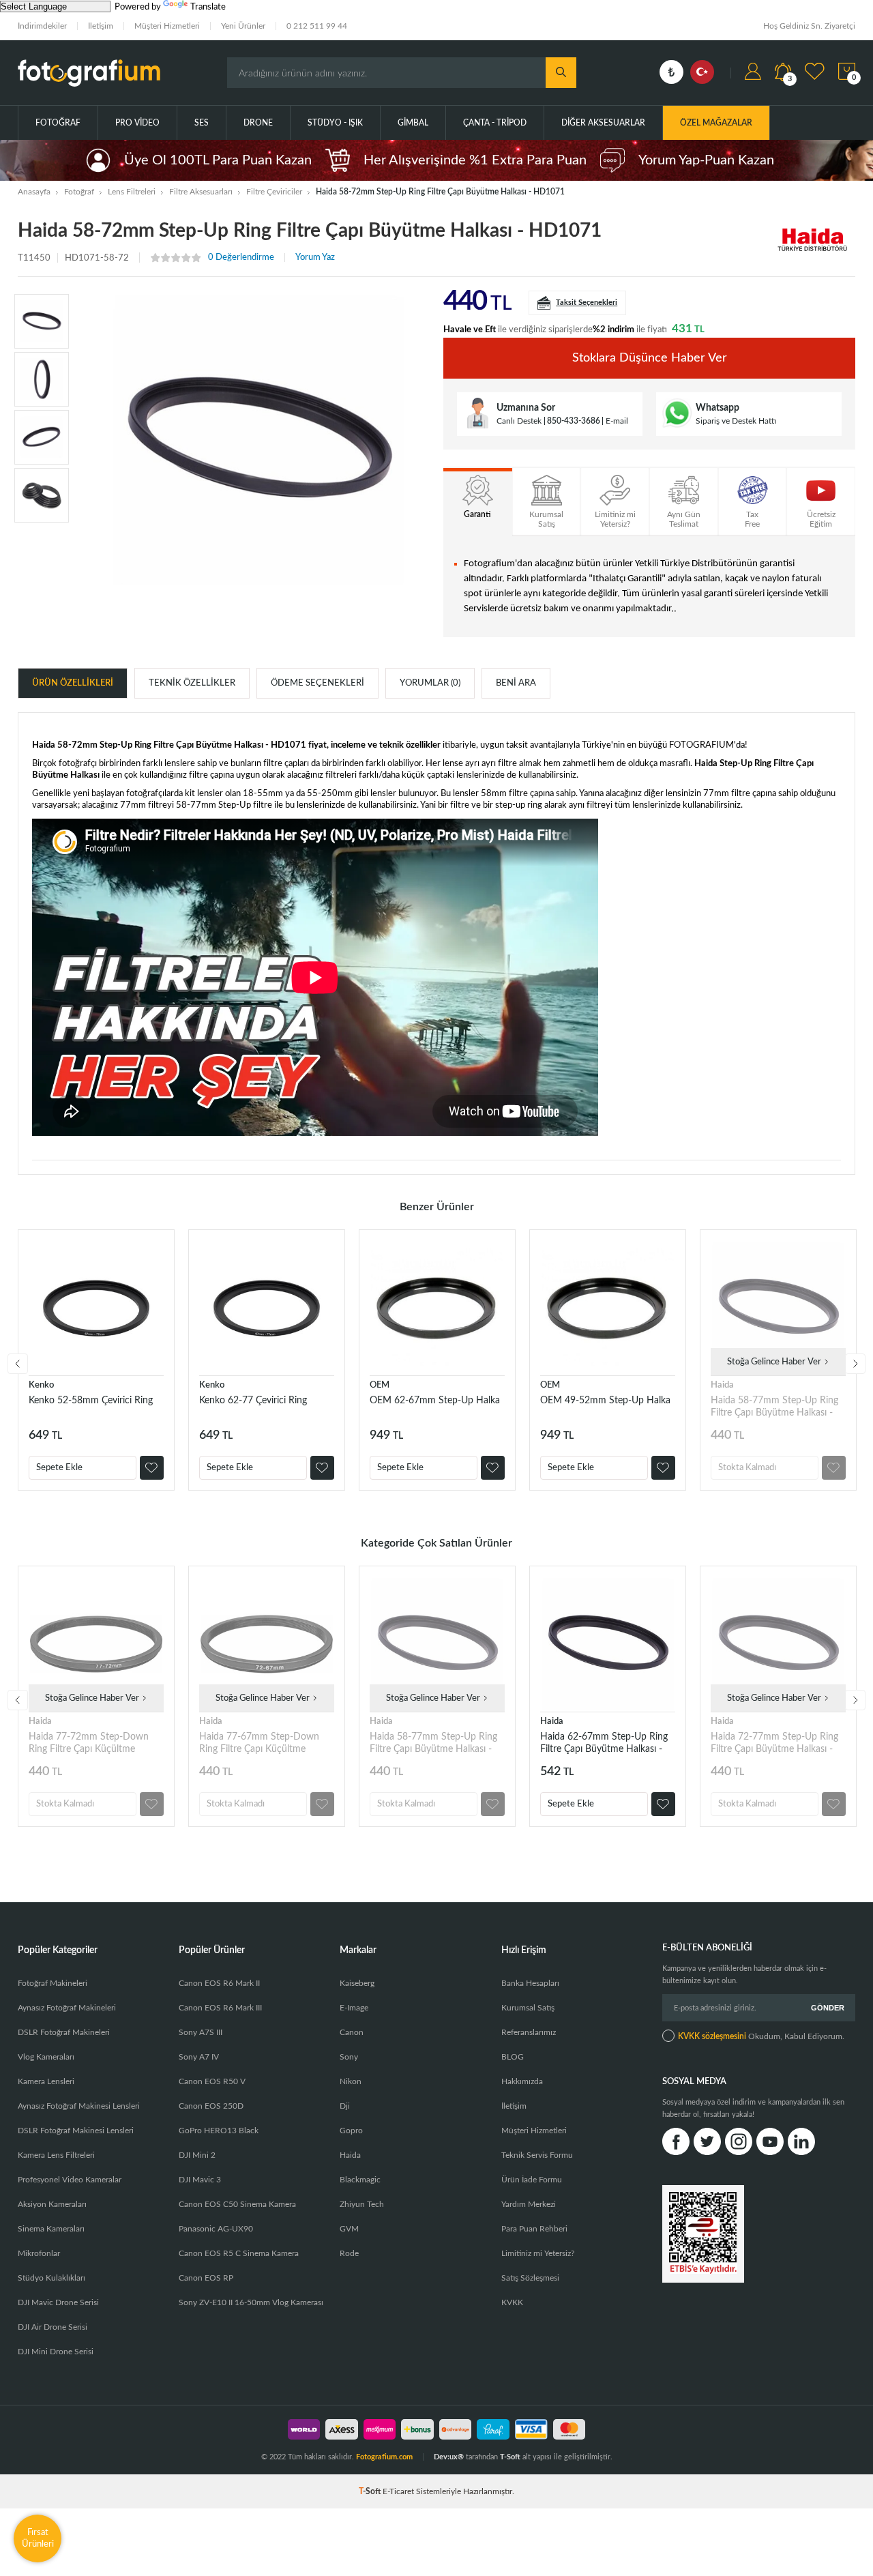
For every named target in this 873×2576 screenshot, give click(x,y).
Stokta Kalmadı (747, 1468)
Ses (202, 123)
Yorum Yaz (315, 258)
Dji (345, 2106)
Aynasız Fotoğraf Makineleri (67, 2008)
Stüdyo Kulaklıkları (51, 2278)
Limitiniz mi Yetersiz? (538, 2253)
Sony (349, 2057)
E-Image (354, 2008)
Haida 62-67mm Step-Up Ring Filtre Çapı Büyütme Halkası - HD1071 (604, 1743)
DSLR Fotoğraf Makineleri (64, 2032)
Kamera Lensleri (46, 2081)
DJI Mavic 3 (200, 2180)
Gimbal (413, 123)
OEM (380, 1385)
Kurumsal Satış (528, 2008)
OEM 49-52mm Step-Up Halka (605, 1401)
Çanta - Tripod (495, 123)
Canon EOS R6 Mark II (219, 1983)
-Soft (371, 2491)
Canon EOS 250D (211, 2106)
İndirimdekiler (42, 26)
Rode (349, 2253)
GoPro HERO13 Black (219, 2131)
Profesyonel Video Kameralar (70, 2180)
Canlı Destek (519, 421)
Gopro (351, 2131)
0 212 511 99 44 (317, 26)
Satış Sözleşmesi (530, 2278)
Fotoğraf (58, 123)
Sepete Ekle (59, 1468)
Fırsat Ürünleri (38, 2538)
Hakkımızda (522, 2081)
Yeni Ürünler (243, 26)
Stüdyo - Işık (335, 123)
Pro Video (137, 123)
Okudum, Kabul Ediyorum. (761, 2036)
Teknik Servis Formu (537, 2155)
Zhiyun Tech (362, 2204)
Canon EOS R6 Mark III (220, 2008)
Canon (352, 2032)
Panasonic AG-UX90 (216, 2229)
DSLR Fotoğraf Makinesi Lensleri (76, 2131)
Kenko (41, 1385)
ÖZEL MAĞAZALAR (716, 123)
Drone (258, 123)
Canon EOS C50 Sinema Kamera (237, 2204)
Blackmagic (360, 2180)
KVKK (512, 2302)
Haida (722, 1385)
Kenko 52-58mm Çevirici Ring (91, 1401)
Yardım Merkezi (529, 2204)
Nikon (351, 2081)
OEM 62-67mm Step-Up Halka (435, 1401)
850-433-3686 (574, 421)
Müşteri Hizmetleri (167, 26)
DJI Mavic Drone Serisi (58, 2302)
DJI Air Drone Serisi (53, 2327)
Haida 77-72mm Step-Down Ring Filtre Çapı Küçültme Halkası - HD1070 (89, 1743)
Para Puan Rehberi (534, 2229)
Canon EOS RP (206, 2278)
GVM (349, 2229)
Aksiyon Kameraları (52, 2204)
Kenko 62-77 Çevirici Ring (253, 1401)
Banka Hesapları (530, 1983)
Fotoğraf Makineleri (53, 1983)
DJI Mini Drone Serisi (56, 2352)
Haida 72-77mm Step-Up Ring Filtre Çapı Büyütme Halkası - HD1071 (774, 1743)
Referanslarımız (529, 2032)
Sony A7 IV (199, 2057)
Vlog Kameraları (46, 2057)
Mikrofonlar (39, 2253)
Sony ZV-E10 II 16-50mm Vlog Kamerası (251, 2302)
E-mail (617, 421)
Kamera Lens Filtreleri (56, 2155)
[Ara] (561, 73)
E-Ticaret (398, 2491)
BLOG (513, 2057)
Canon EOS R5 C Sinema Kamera (239, 2253)
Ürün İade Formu (532, 2180)
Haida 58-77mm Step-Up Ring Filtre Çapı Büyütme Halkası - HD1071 (774, 1407)
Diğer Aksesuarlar (603, 123)
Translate (208, 7)
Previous (18, 1364)
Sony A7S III (201, 2032)
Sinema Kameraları (51, 2229)
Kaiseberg (357, 1983)
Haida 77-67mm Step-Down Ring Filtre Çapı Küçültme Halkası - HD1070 (259, 1743)
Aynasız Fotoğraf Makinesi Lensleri (79, 2106)
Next (855, 1364)
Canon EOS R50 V (212, 2081)
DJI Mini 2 (197, 2155)
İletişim (101, 26)
